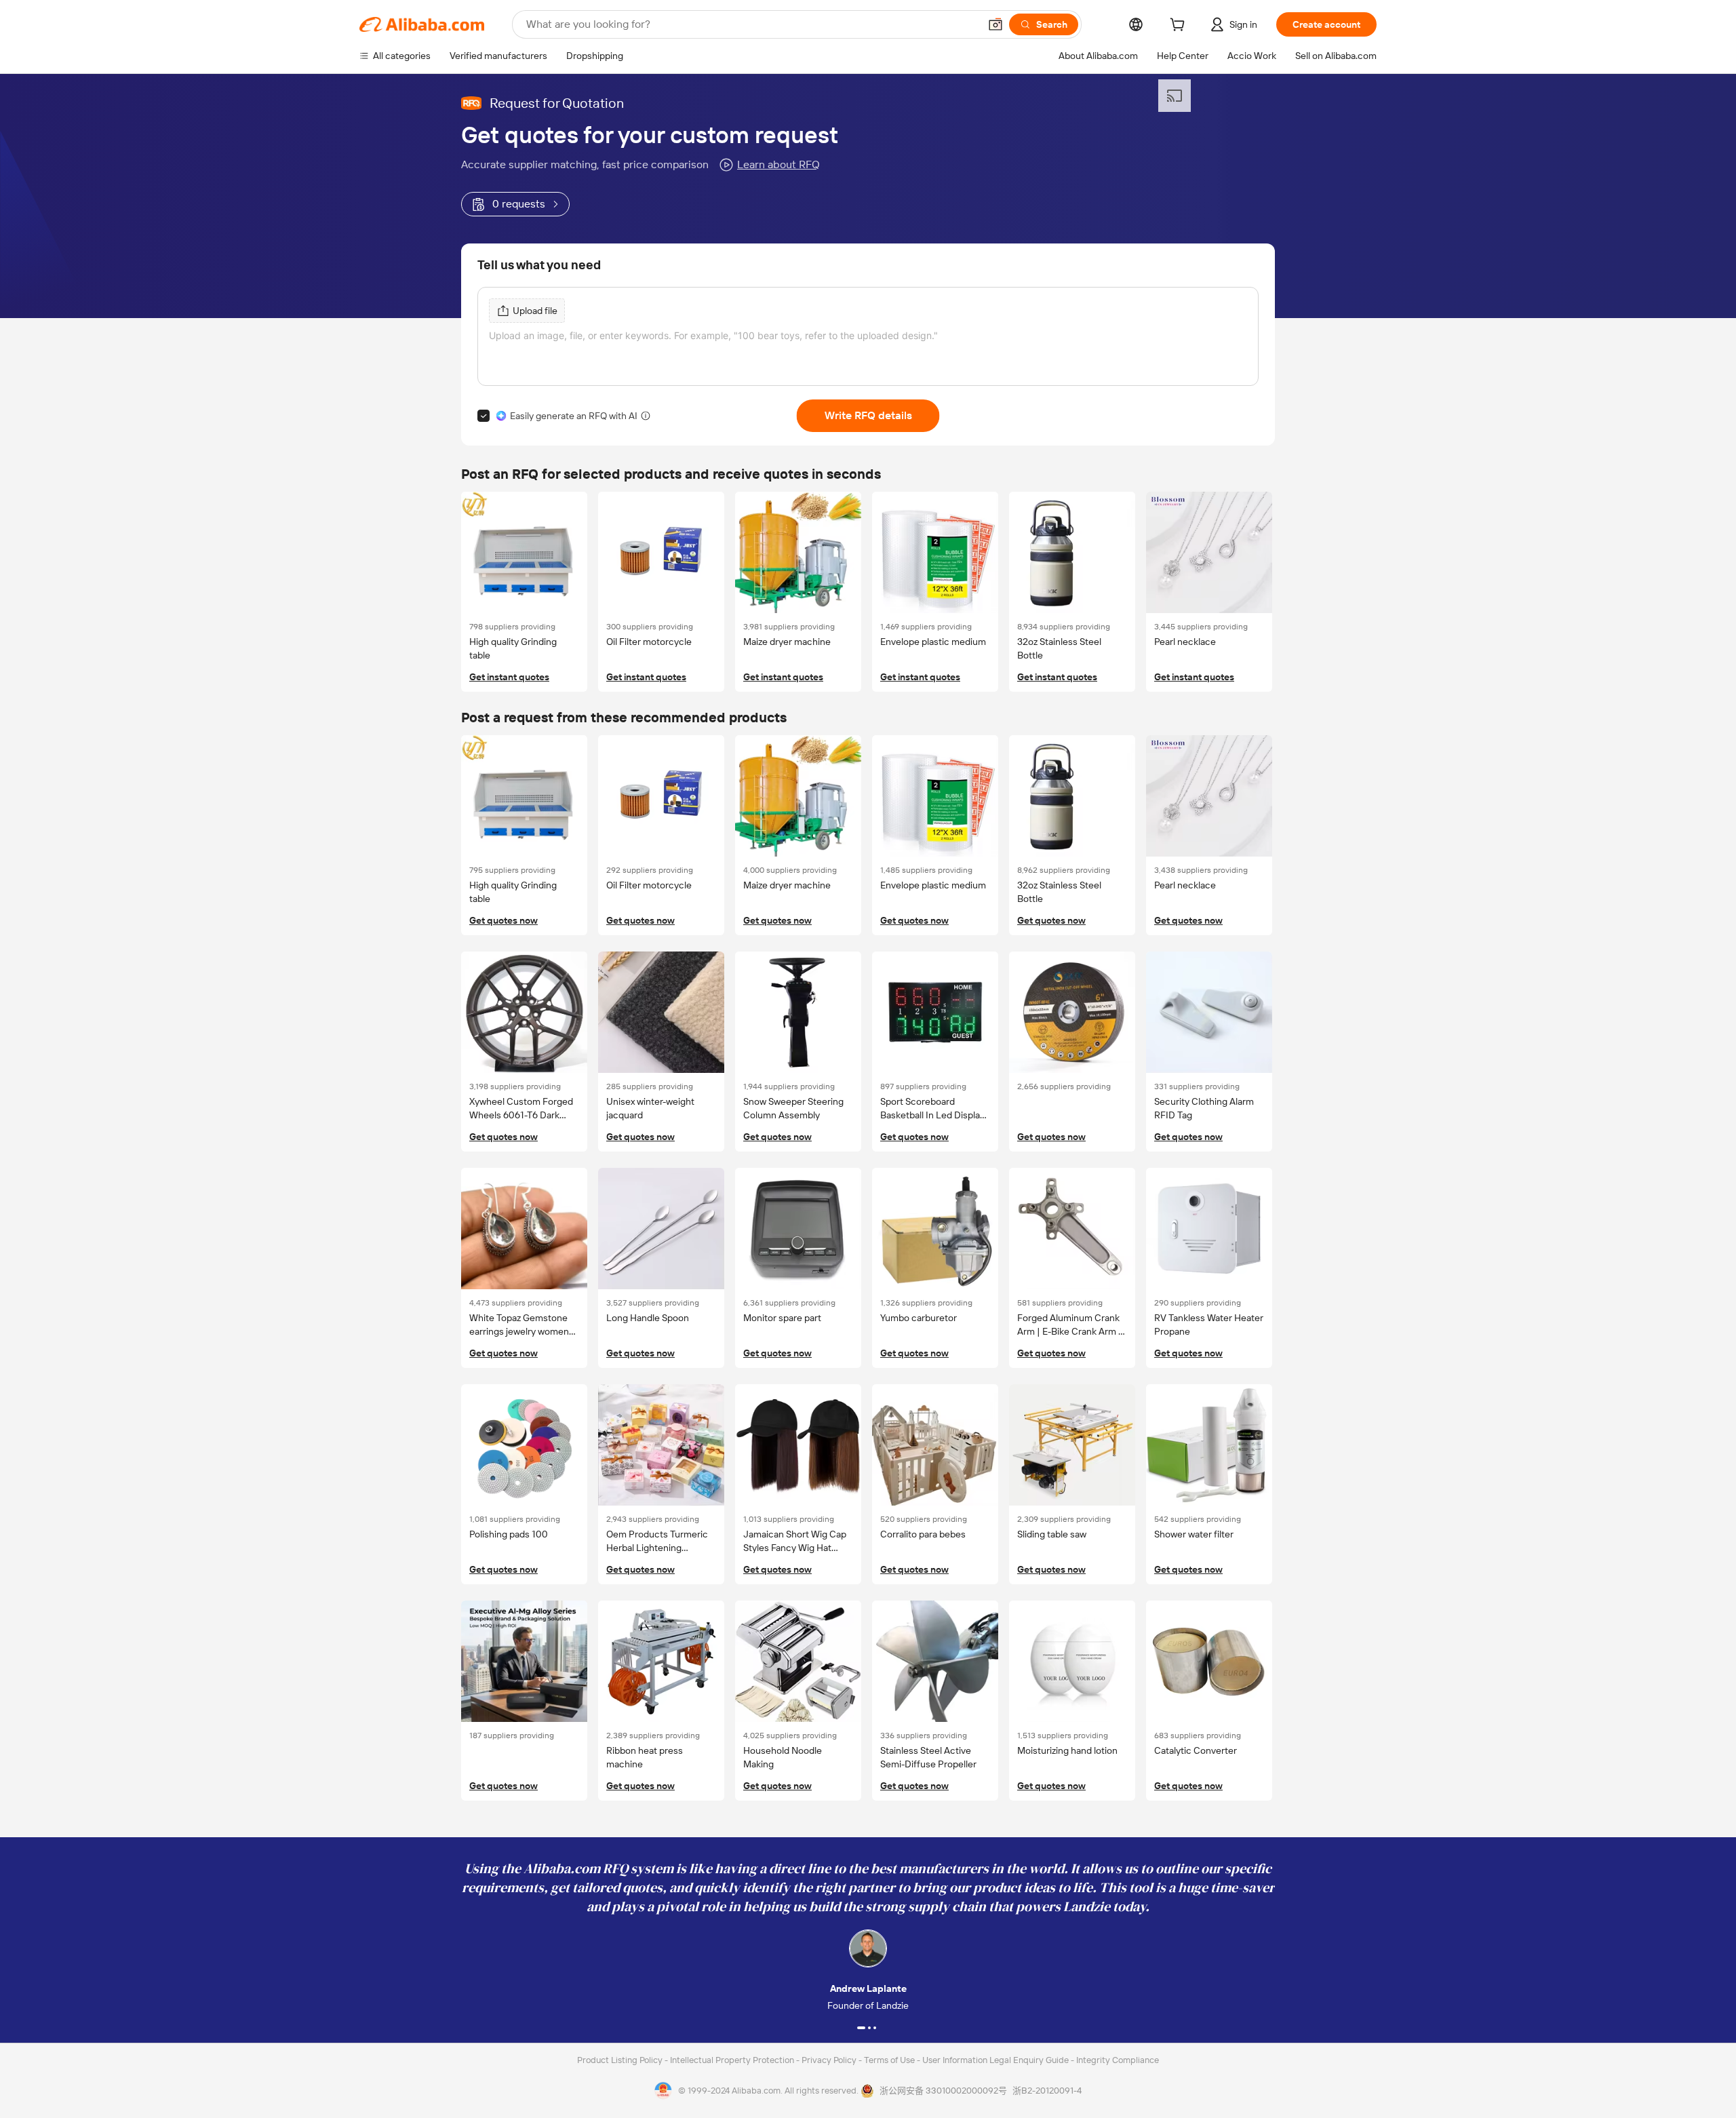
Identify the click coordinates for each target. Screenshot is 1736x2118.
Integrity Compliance (1118, 2060)
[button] (995, 24)
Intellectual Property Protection (733, 2060)
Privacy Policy (830, 2060)
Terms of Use (890, 2060)
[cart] (1180, 26)
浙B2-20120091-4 (1047, 2091)
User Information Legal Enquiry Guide (995, 2060)
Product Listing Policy (621, 2060)
